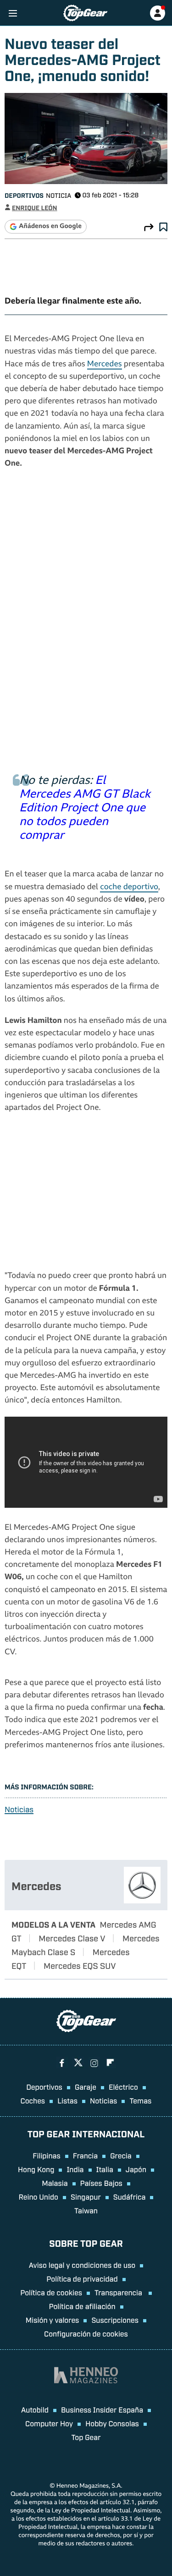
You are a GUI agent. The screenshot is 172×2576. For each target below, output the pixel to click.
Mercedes (105, 365)
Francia (85, 2155)
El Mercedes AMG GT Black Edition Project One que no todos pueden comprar (85, 809)
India (75, 2169)
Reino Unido (39, 2196)
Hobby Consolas (112, 2423)
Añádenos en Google (50, 227)
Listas (67, 2100)
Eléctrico (123, 2087)
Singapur (86, 2196)
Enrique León (35, 208)
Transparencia (119, 2292)
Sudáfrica (130, 2196)
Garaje (86, 2087)
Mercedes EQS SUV (80, 1965)
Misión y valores (53, 2320)
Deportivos (24, 195)
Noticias (19, 1809)
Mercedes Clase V (72, 1938)
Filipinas (47, 2155)
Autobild (35, 2409)
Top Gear (86, 2437)
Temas (140, 2100)
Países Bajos (101, 2183)
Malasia (55, 2183)
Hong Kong (36, 2169)
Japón (136, 2169)
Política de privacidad (82, 2278)
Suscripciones (115, 2320)
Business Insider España (102, 2409)
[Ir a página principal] (85, 13)
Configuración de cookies (86, 2333)
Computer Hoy (49, 2423)
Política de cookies (51, 2292)
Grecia (121, 2155)
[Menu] (13, 13)
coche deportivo (129, 888)
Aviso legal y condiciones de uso (82, 2265)
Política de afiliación (82, 2306)
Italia (105, 2169)
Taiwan (86, 2210)
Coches (33, 2100)
